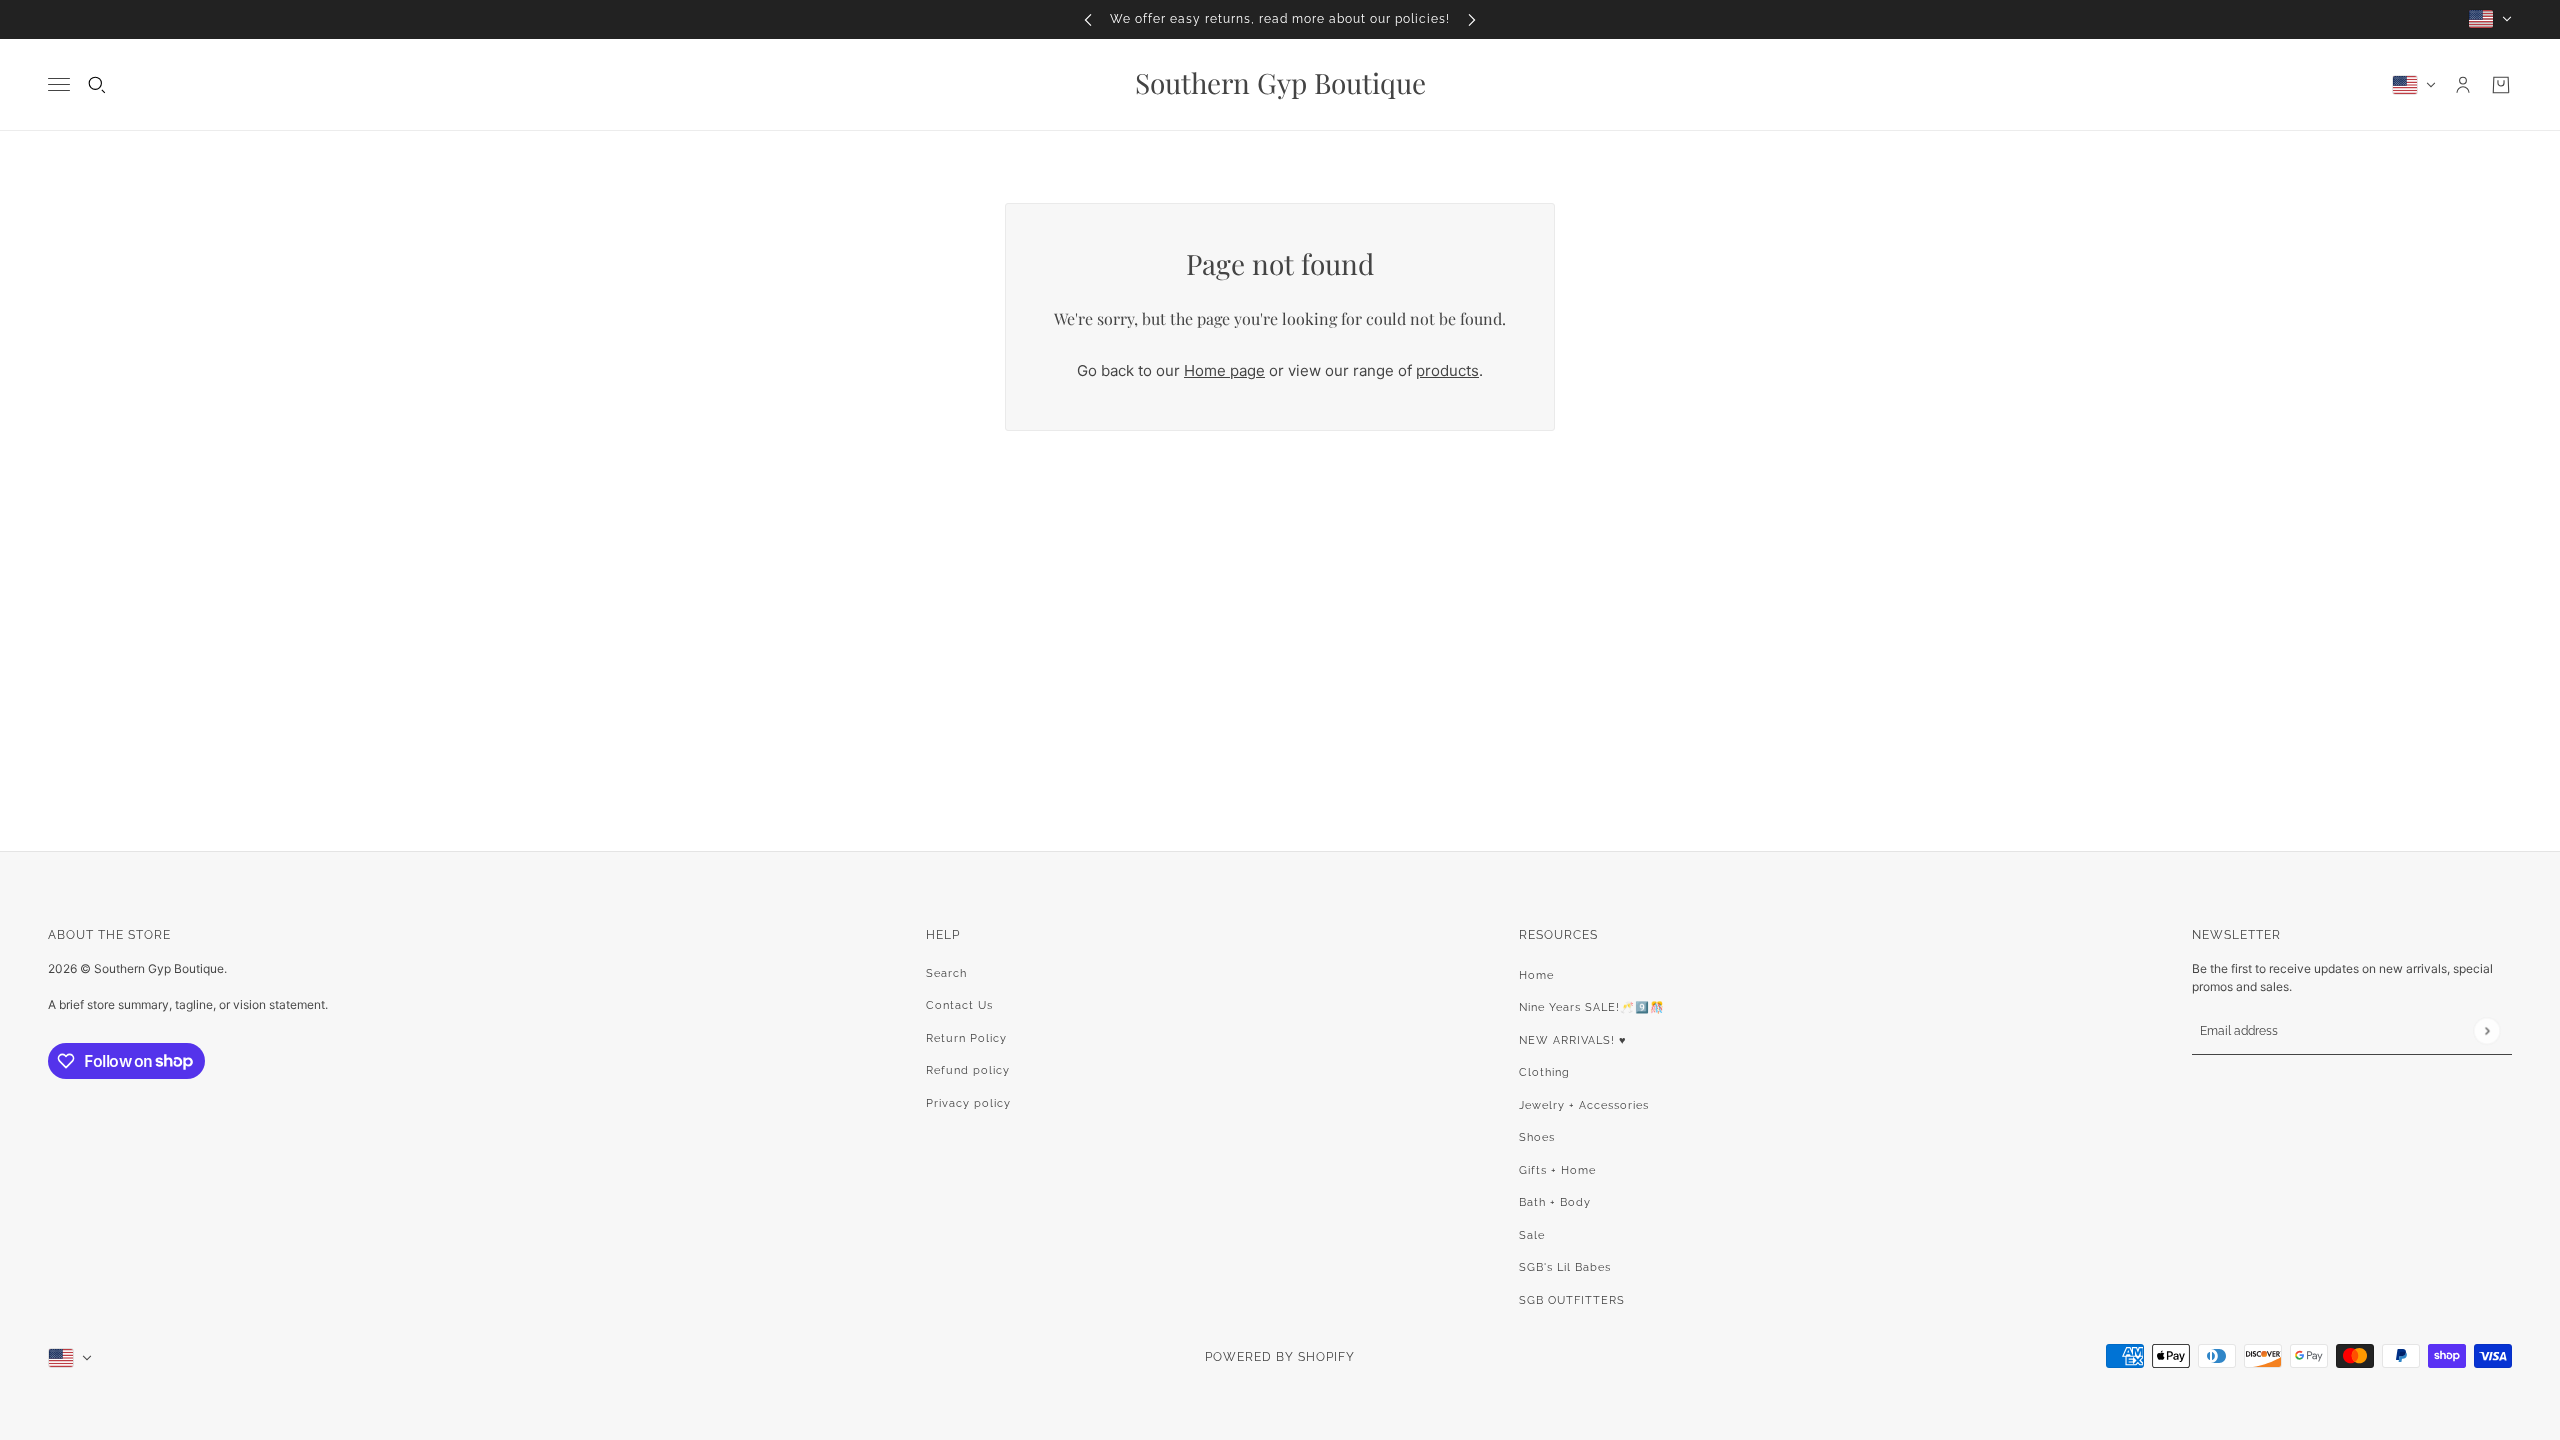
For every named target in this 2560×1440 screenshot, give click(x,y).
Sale (1532, 1235)
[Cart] (2501, 85)
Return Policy (966, 1038)
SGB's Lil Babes (1565, 1267)
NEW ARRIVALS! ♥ (1573, 1040)
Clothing (1544, 1072)
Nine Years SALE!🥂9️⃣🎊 (1592, 1007)
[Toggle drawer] (59, 84)
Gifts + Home (1557, 1170)
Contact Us (959, 1005)
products (1447, 370)
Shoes (1537, 1137)
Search (946, 973)
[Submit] (2486, 1030)
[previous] (1088, 19)
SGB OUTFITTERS (1572, 1300)
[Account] (2463, 85)
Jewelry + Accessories (1584, 1105)
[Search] (97, 85)
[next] (1472, 19)
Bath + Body (1555, 1202)
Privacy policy (968, 1103)
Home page (1224, 370)
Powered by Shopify (1280, 1357)
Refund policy (968, 1070)
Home (1536, 975)
